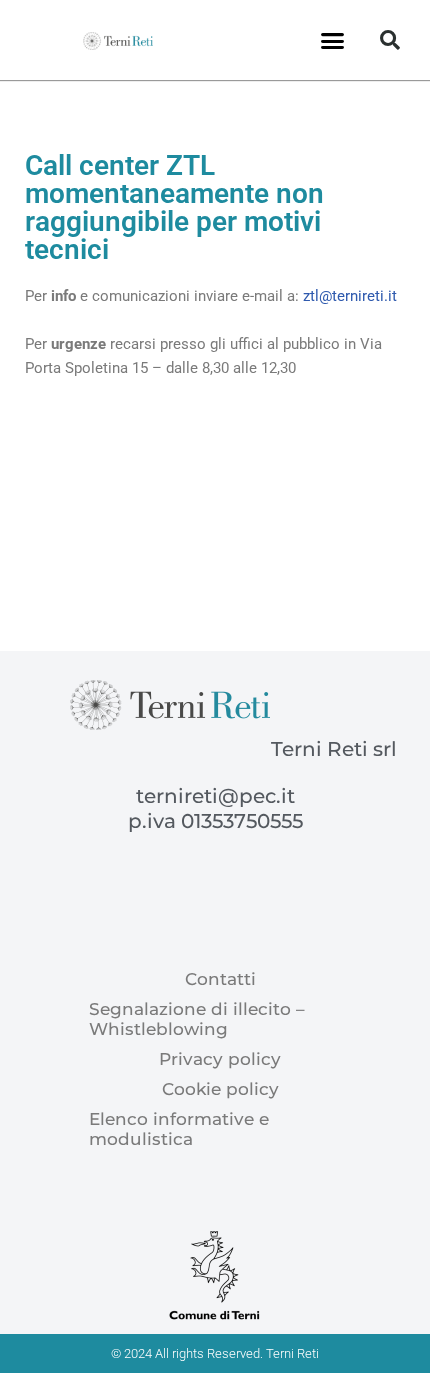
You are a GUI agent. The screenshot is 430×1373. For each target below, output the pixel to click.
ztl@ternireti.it (350, 296)
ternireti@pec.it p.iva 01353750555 (215, 808)
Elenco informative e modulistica (179, 1129)
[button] (333, 40)
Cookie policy (220, 1089)
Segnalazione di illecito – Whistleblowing (197, 1019)
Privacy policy (220, 1059)
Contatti (220, 979)
